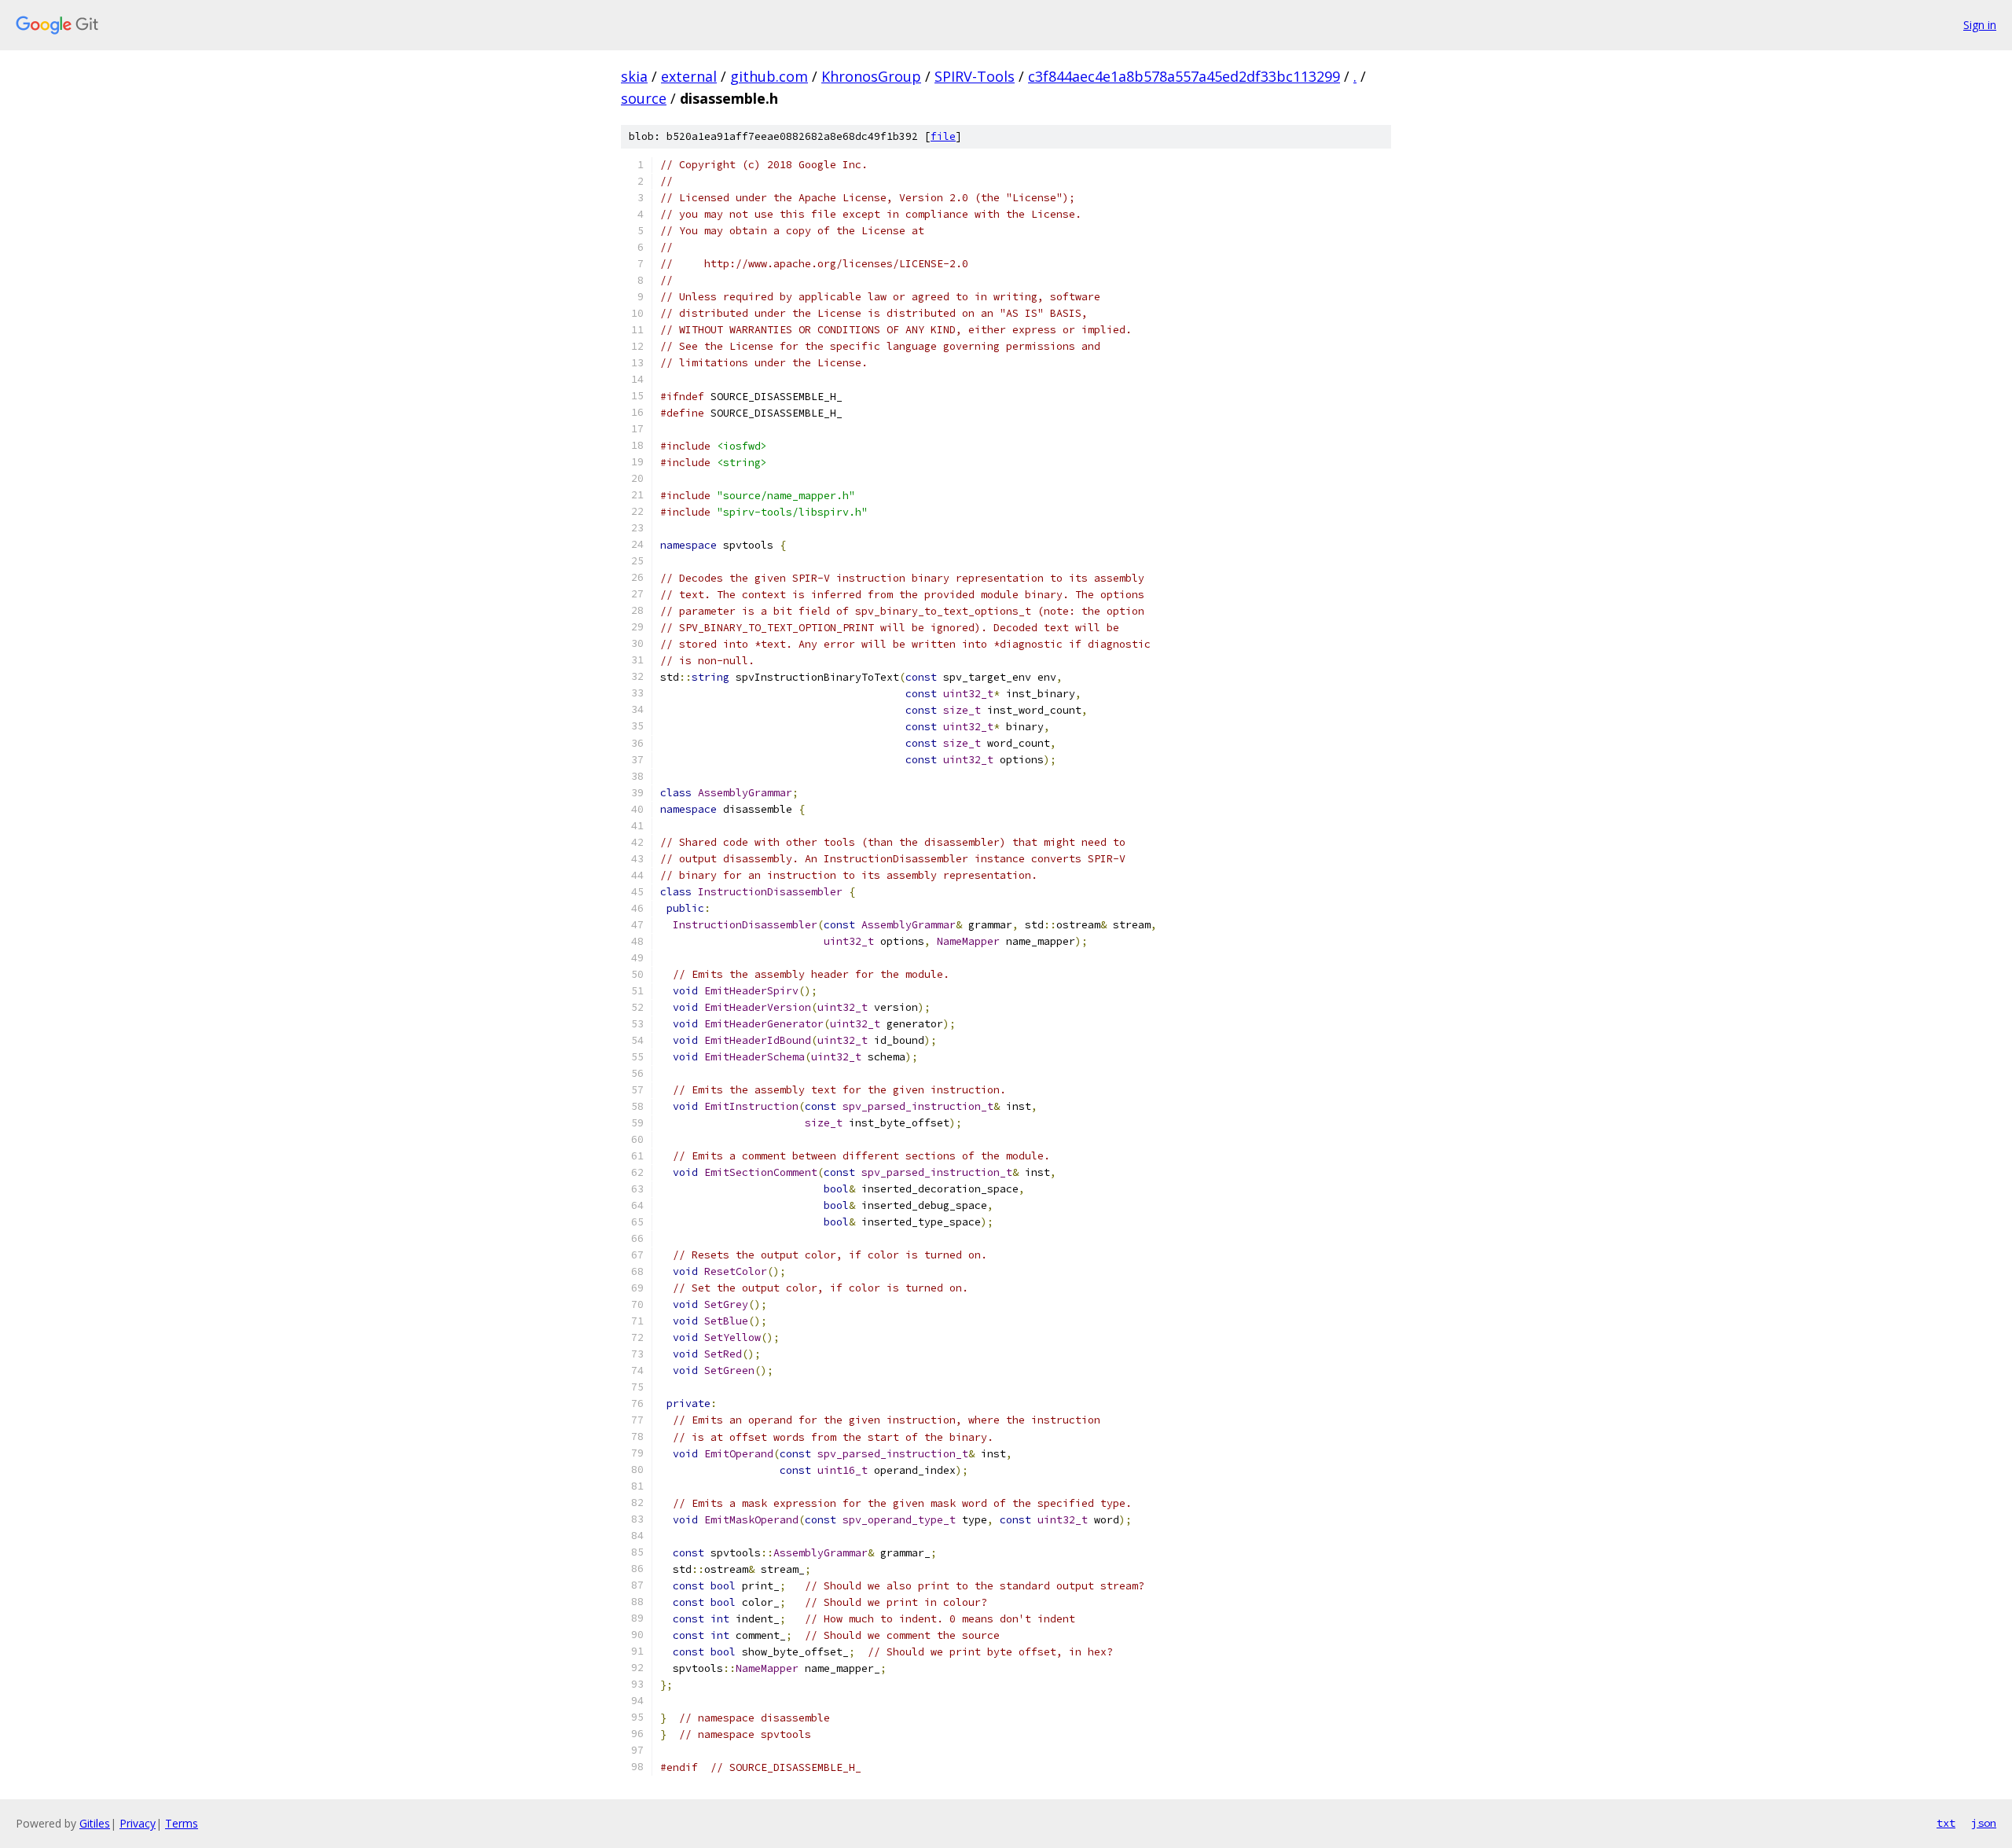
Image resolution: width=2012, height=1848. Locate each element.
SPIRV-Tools (975, 76)
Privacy (138, 1823)
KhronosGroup (871, 76)
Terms (182, 1823)
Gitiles (95, 1823)
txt (1946, 1823)
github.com (769, 76)
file (943, 136)
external (689, 76)
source (644, 98)
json (1984, 1823)
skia (634, 76)
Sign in (1980, 25)
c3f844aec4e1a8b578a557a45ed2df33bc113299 (1184, 76)
